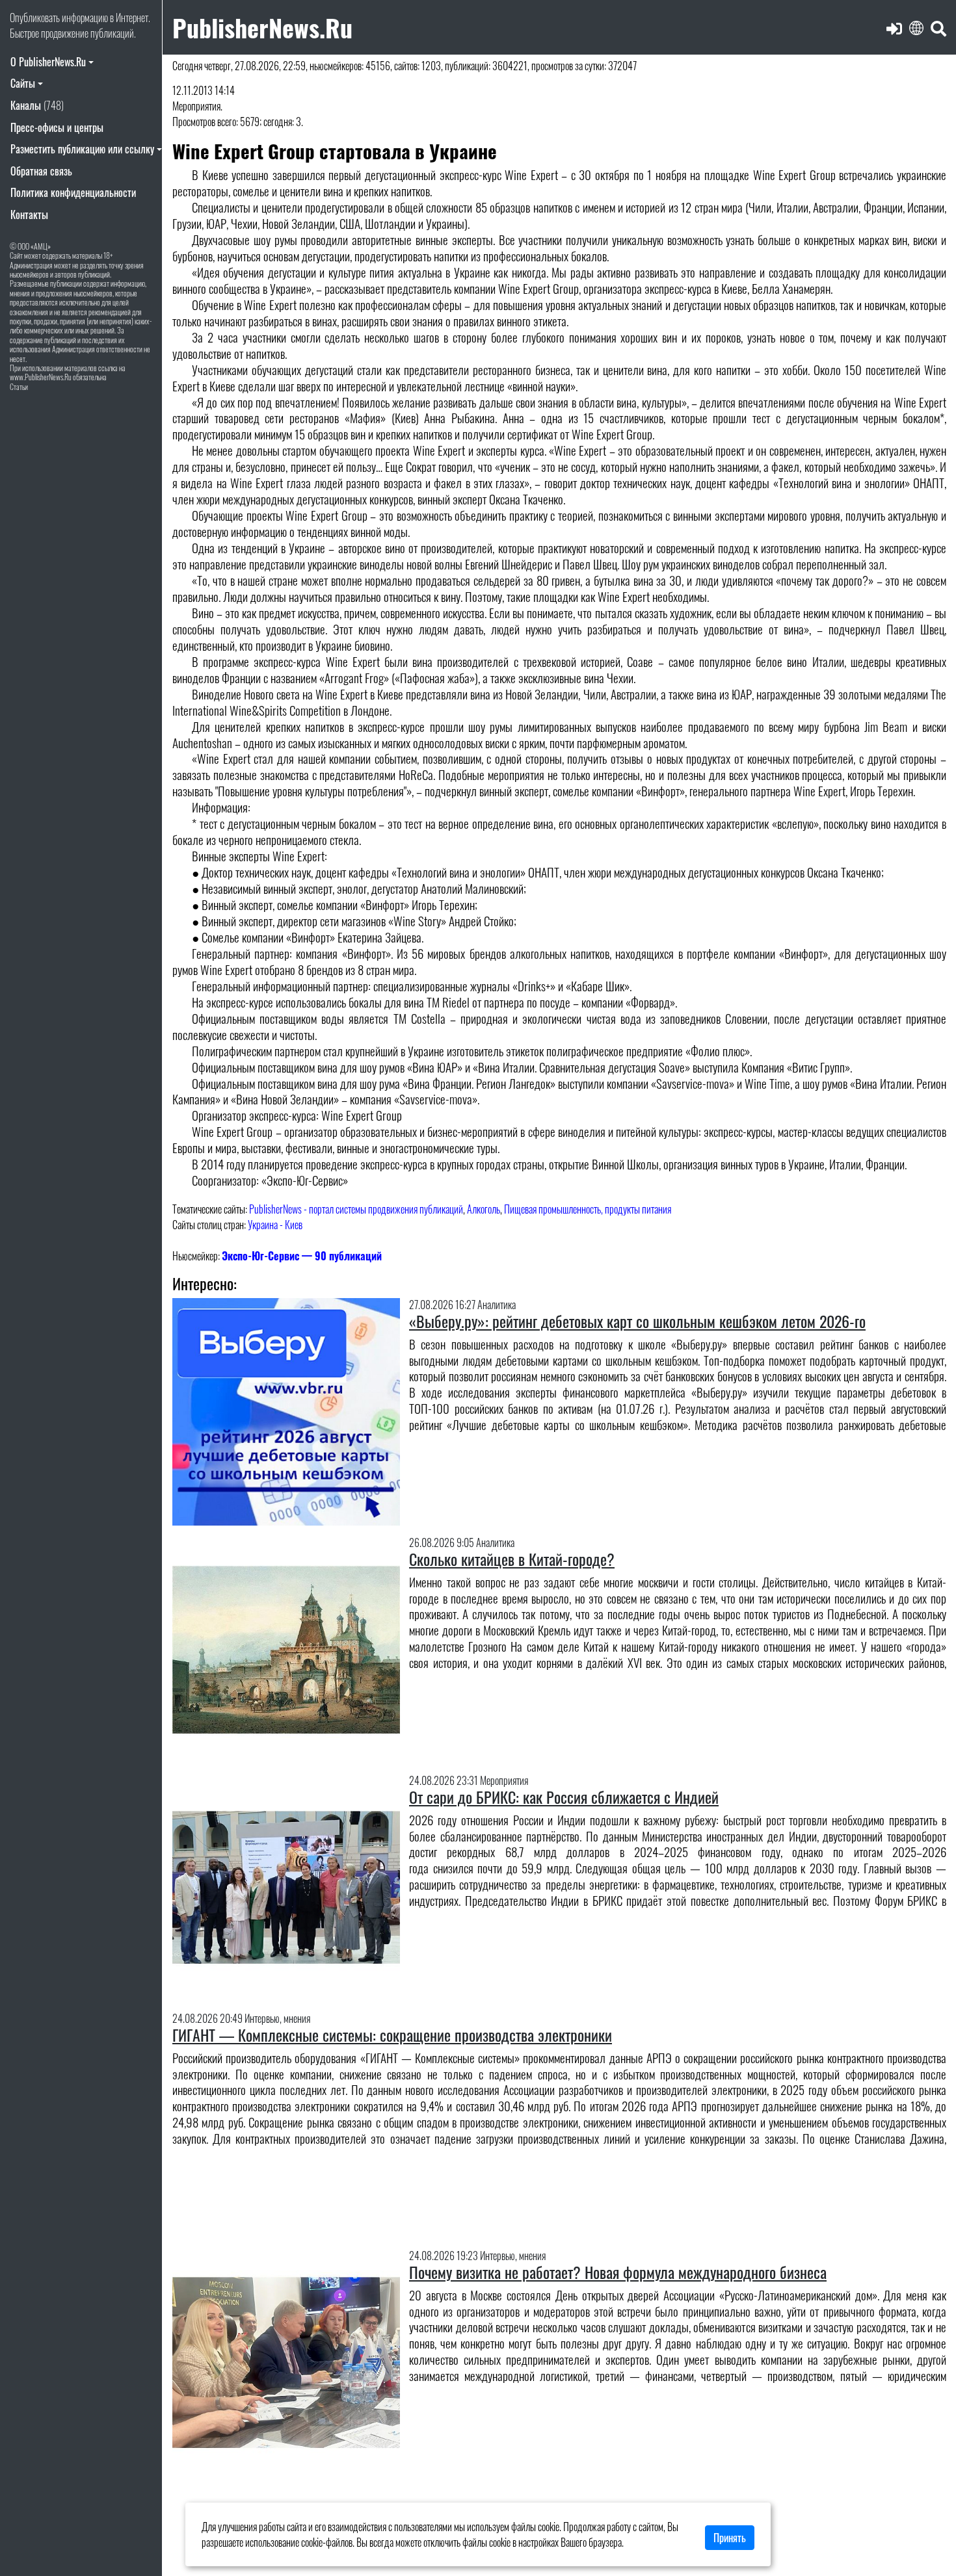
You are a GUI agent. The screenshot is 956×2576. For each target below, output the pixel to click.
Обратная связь (41, 171)
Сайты (23, 83)
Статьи (19, 386)
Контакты (29, 215)
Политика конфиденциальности (73, 192)
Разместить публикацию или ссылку (82, 149)
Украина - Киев (275, 1225)
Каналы (37, 105)
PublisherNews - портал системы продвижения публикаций (356, 1209)
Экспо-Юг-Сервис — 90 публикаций (302, 1256)
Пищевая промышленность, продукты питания (588, 1209)
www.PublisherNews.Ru (41, 377)
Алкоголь (484, 1209)
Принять (730, 2538)
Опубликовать (35, 18)
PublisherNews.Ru (262, 27)
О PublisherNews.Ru (48, 62)
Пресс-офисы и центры (57, 127)
